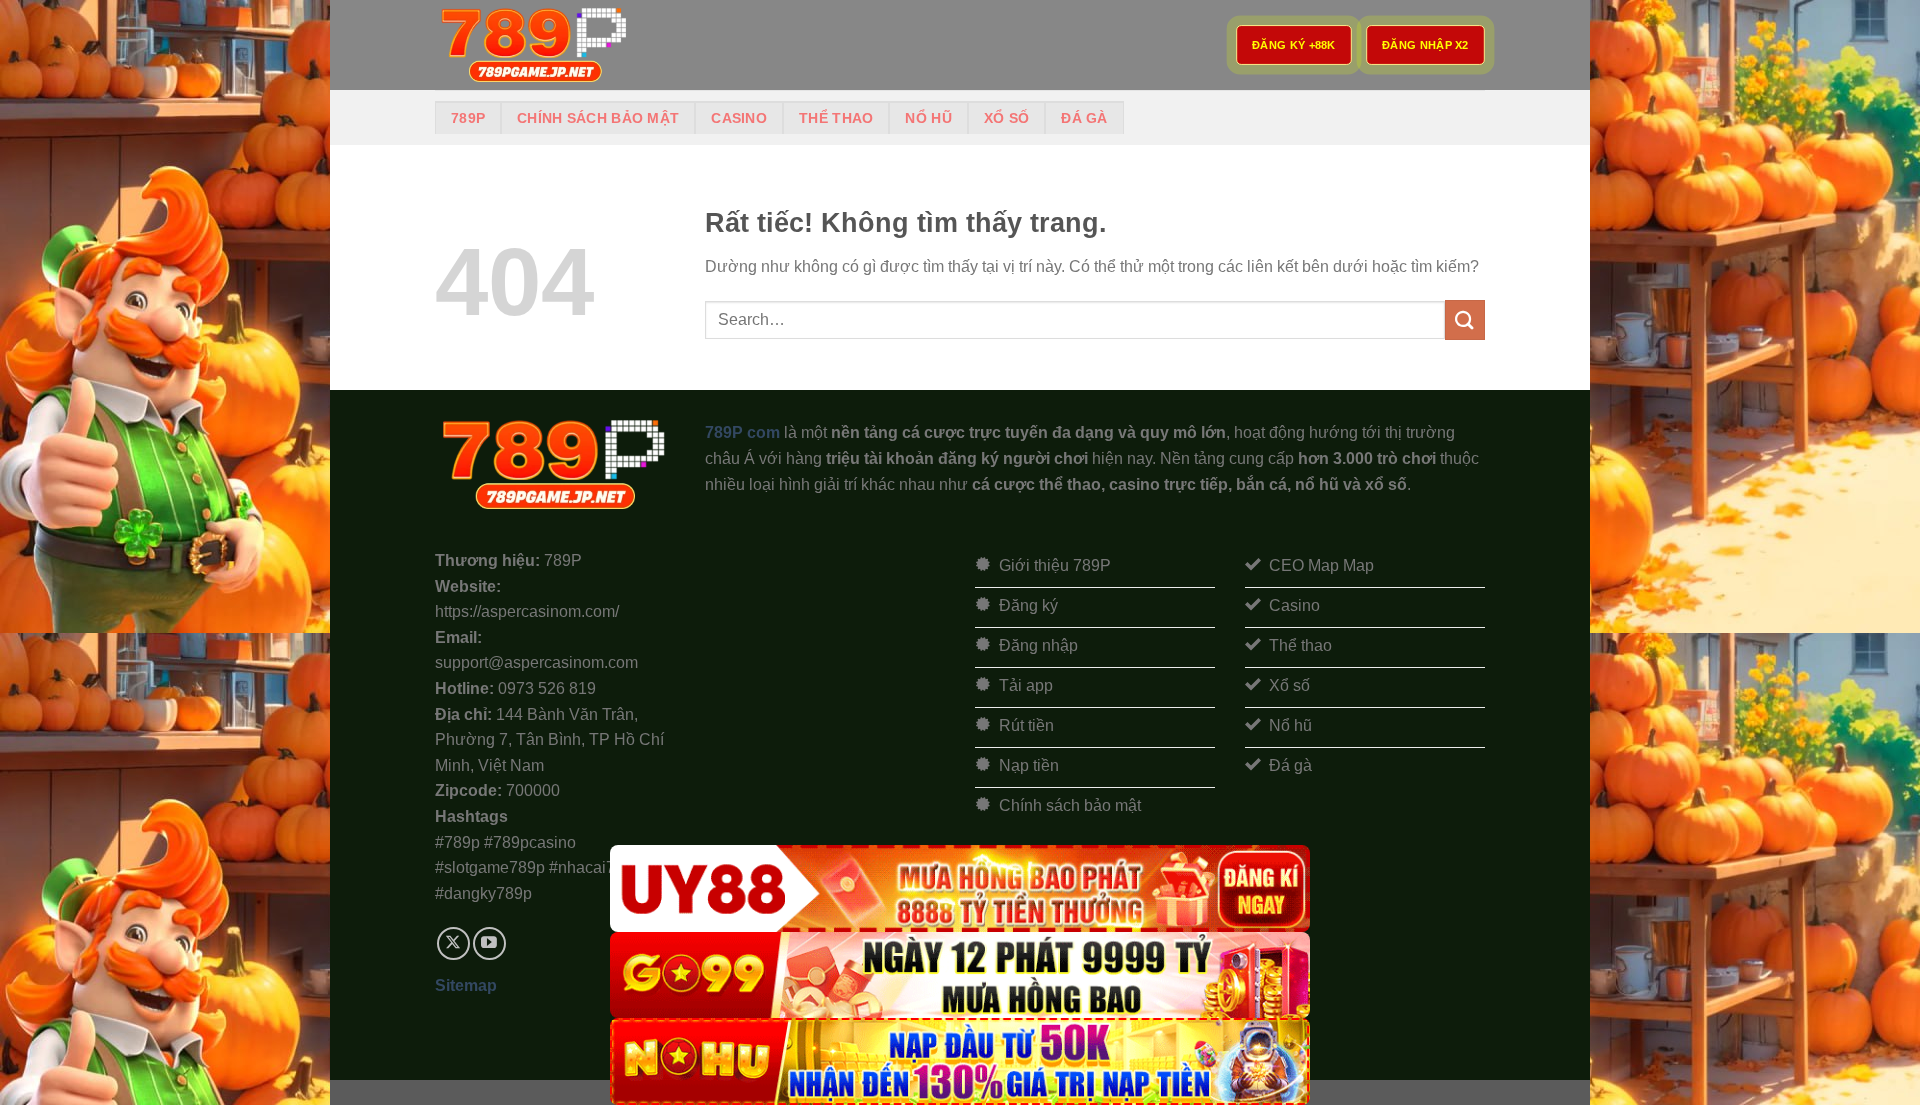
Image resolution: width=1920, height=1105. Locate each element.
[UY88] (960, 888)
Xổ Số (1006, 118)
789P (468, 118)
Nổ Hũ (928, 118)
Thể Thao (836, 118)
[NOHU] (960, 1061)
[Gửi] (1465, 319)
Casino (739, 118)
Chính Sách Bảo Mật (598, 118)
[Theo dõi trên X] (453, 943)
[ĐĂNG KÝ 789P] (535, 45)
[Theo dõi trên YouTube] (489, 943)
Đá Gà (1084, 118)
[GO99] (960, 975)
